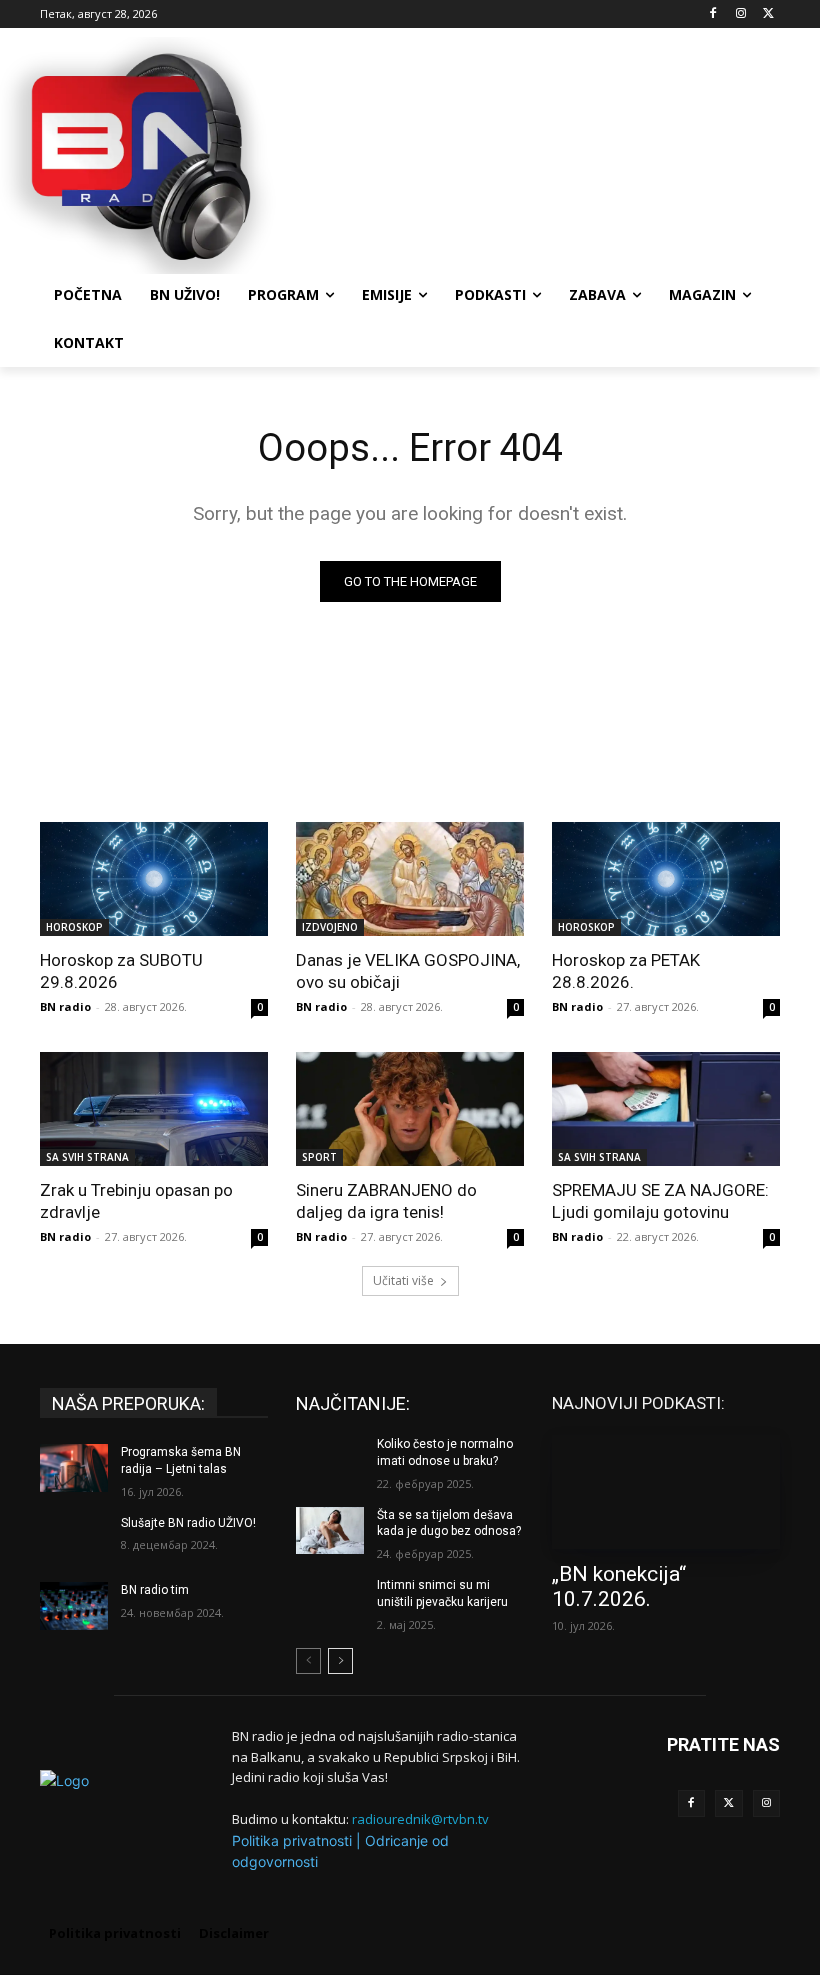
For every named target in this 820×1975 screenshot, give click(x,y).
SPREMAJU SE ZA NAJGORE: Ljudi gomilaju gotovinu (660, 1201)
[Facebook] (713, 14)
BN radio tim (155, 1590)
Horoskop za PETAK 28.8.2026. (626, 971)
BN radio (65, 1006)
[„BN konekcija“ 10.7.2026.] (666, 1492)
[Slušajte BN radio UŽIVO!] (74, 1539)
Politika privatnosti (292, 1840)
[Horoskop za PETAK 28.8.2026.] (666, 879)
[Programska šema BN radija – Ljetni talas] (74, 1468)
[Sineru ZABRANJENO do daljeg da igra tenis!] (410, 1109)
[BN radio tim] (74, 1606)
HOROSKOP (74, 927)
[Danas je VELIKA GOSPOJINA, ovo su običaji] (410, 879)
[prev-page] (308, 1661)
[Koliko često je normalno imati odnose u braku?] (330, 1460)
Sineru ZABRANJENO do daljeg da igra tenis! (386, 1201)
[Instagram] (740, 14)
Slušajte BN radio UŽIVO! (188, 1523)
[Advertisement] (546, 153)
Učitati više (403, 1280)
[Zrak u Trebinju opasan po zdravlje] (154, 1109)
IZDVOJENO (330, 927)
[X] (768, 14)
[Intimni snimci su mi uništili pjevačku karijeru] (330, 1601)
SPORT (319, 1157)
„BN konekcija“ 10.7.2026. (619, 1586)
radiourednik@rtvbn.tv (420, 1819)
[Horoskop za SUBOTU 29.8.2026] (154, 879)
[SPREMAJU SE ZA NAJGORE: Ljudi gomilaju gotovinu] (666, 1109)
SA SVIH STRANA (87, 1157)
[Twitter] (729, 1804)
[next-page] (340, 1661)
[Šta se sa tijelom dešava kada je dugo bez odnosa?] (330, 1531)
